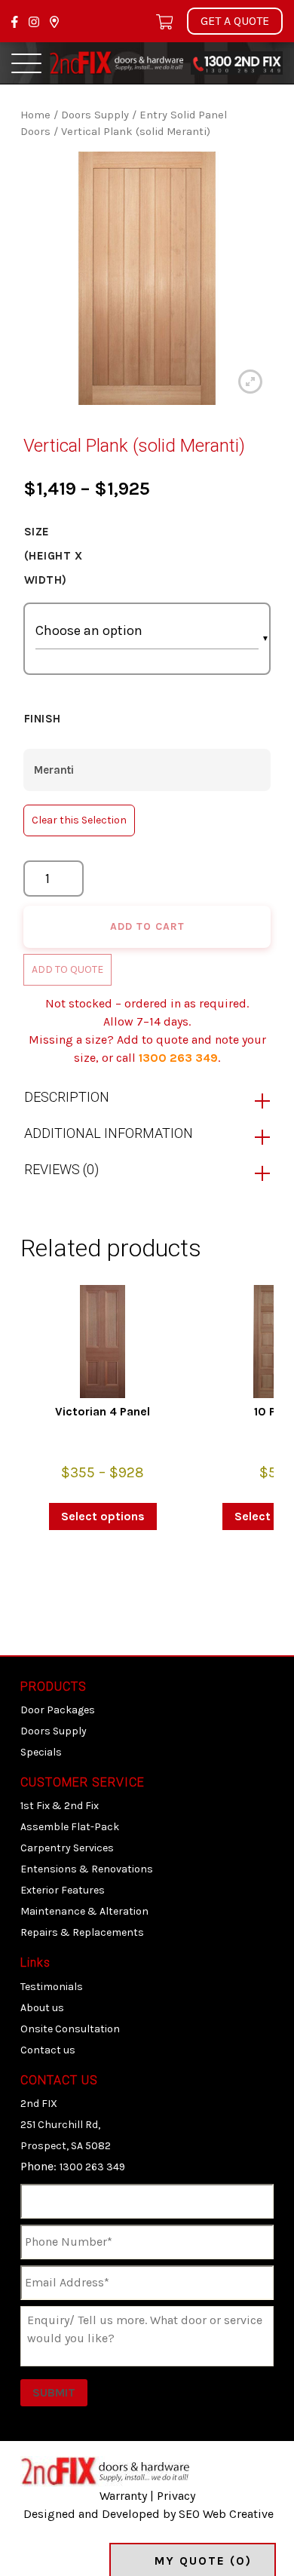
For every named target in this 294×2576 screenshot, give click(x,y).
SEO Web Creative (226, 2514)
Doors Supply (95, 115)
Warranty (123, 2496)
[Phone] (237, 61)
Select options (103, 1516)
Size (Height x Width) (54, 556)
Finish (43, 719)
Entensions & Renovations (87, 1869)
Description (67, 1097)
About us (42, 2008)
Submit (54, 2392)
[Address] (54, 21)
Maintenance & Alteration (84, 1911)
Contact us (48, 2050)
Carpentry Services (67, 1848)
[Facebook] (16, 21)
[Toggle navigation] (26, 63)
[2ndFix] (116, 61)
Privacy (176, 2496)
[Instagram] (35, 21)
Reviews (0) (61, 1169)
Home (35, 115)
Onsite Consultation (70, 2029)
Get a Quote (235, 21)
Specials (41, 1752)
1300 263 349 (178, 1058)
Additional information (109, 1133)
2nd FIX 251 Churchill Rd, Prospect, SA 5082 (66, 2125)
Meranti (54, 770)
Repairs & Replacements (82, 1932)
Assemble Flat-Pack (70, 1827)
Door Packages (58, 1710)
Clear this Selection (79, 820)
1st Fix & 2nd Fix (60, 1806)
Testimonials (52, 1987)
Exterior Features (63, 1890)
